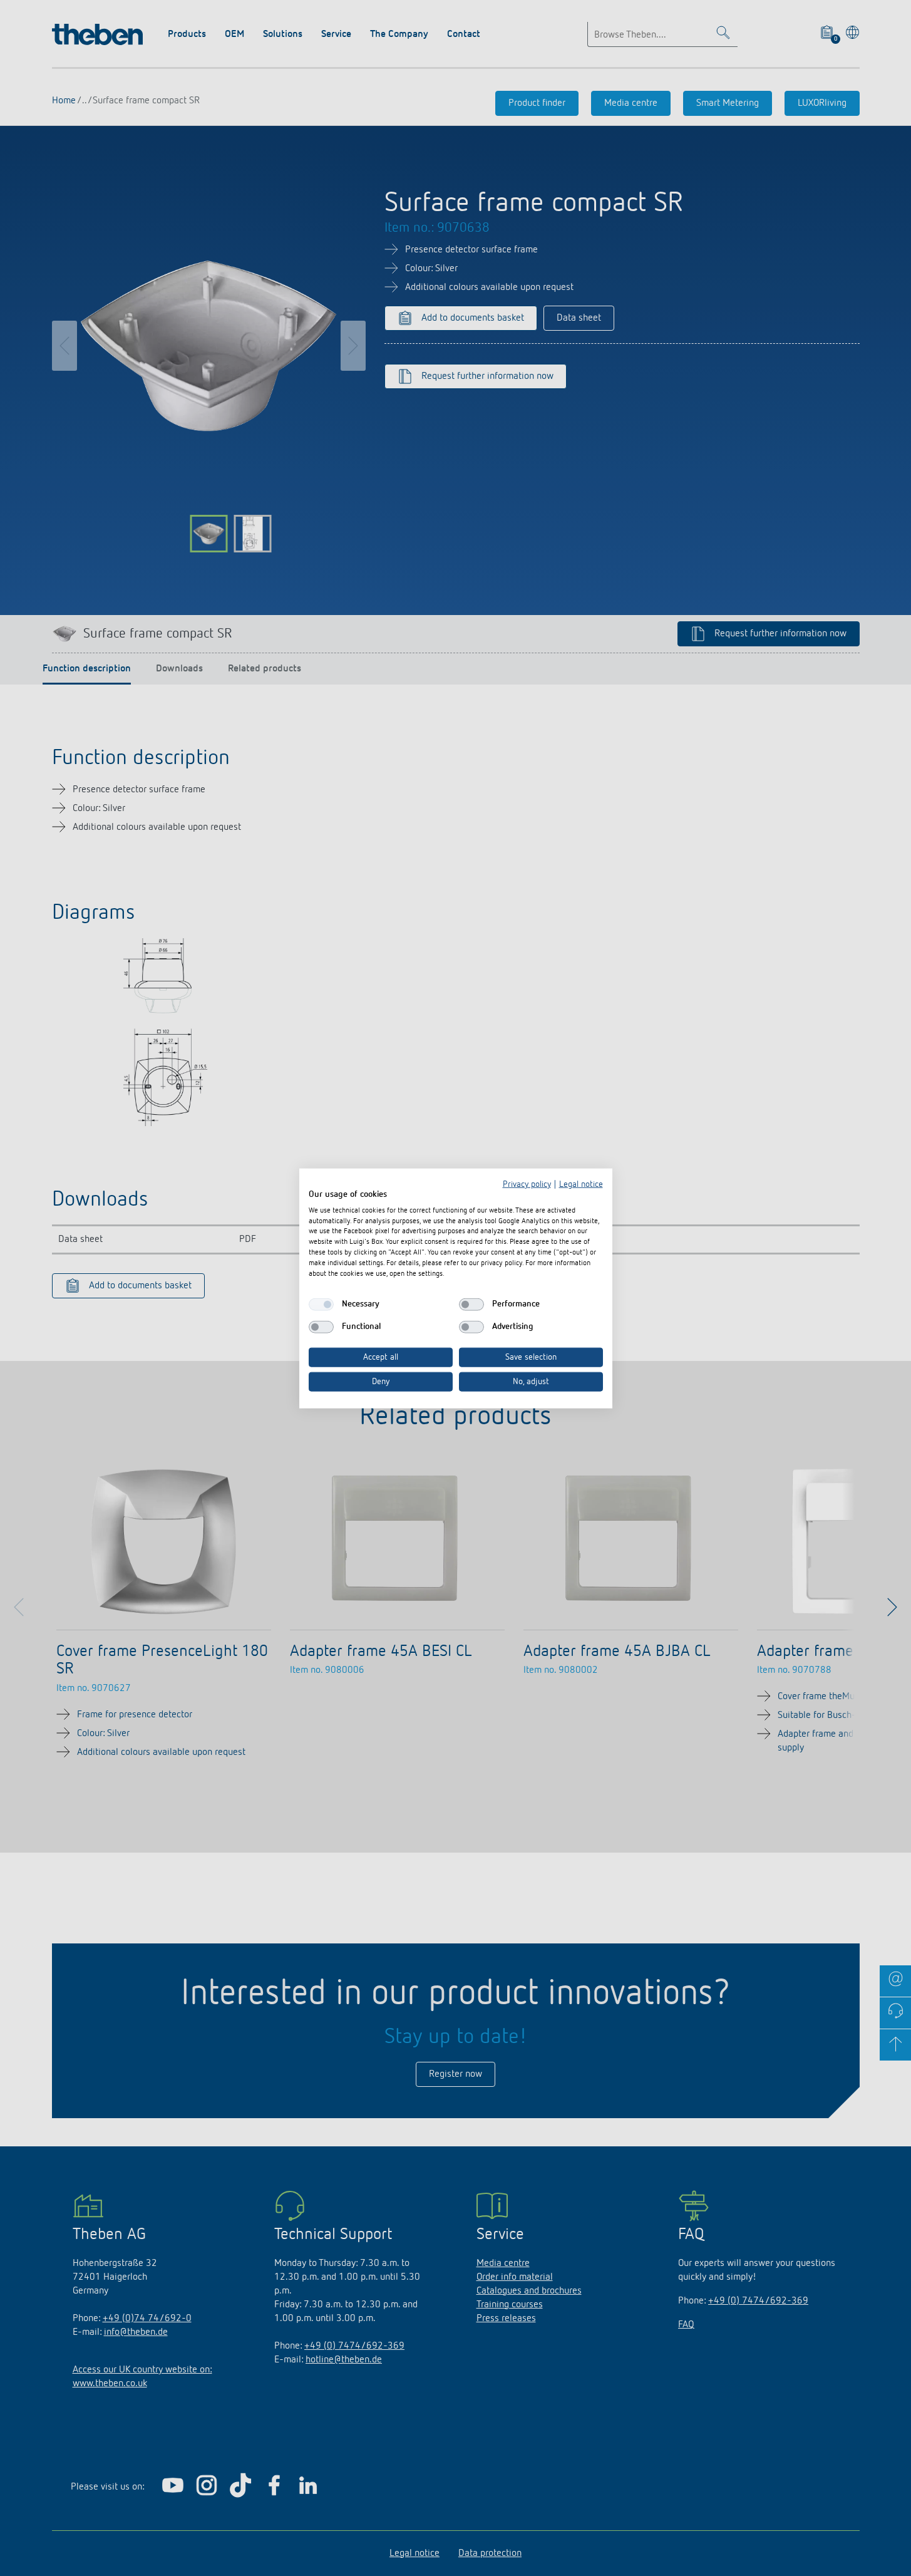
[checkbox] (321, 1304)
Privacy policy (527, 1184)
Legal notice (581, 1184)
